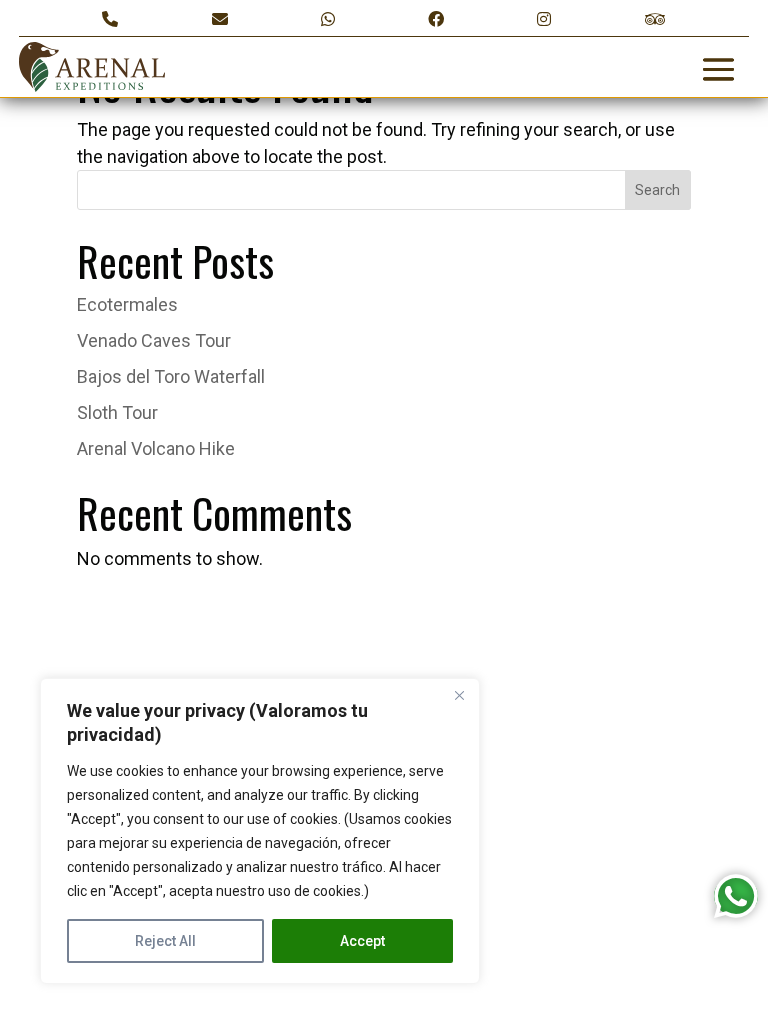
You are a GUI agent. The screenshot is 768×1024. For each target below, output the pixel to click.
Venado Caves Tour (154, 340)
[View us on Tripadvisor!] (655, 19)
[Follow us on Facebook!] (436, 19)
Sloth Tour (117, 412)
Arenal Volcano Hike (156, 448)
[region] (260, 831)
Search (657, 190)
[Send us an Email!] (220, 19)
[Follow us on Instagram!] (544, 19)
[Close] (459, 695)
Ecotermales (127, 304)
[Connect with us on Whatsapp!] (328, 19)
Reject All (165, 941)
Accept (362, 941)
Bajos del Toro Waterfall (171, 376)
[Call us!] (110, 19)
